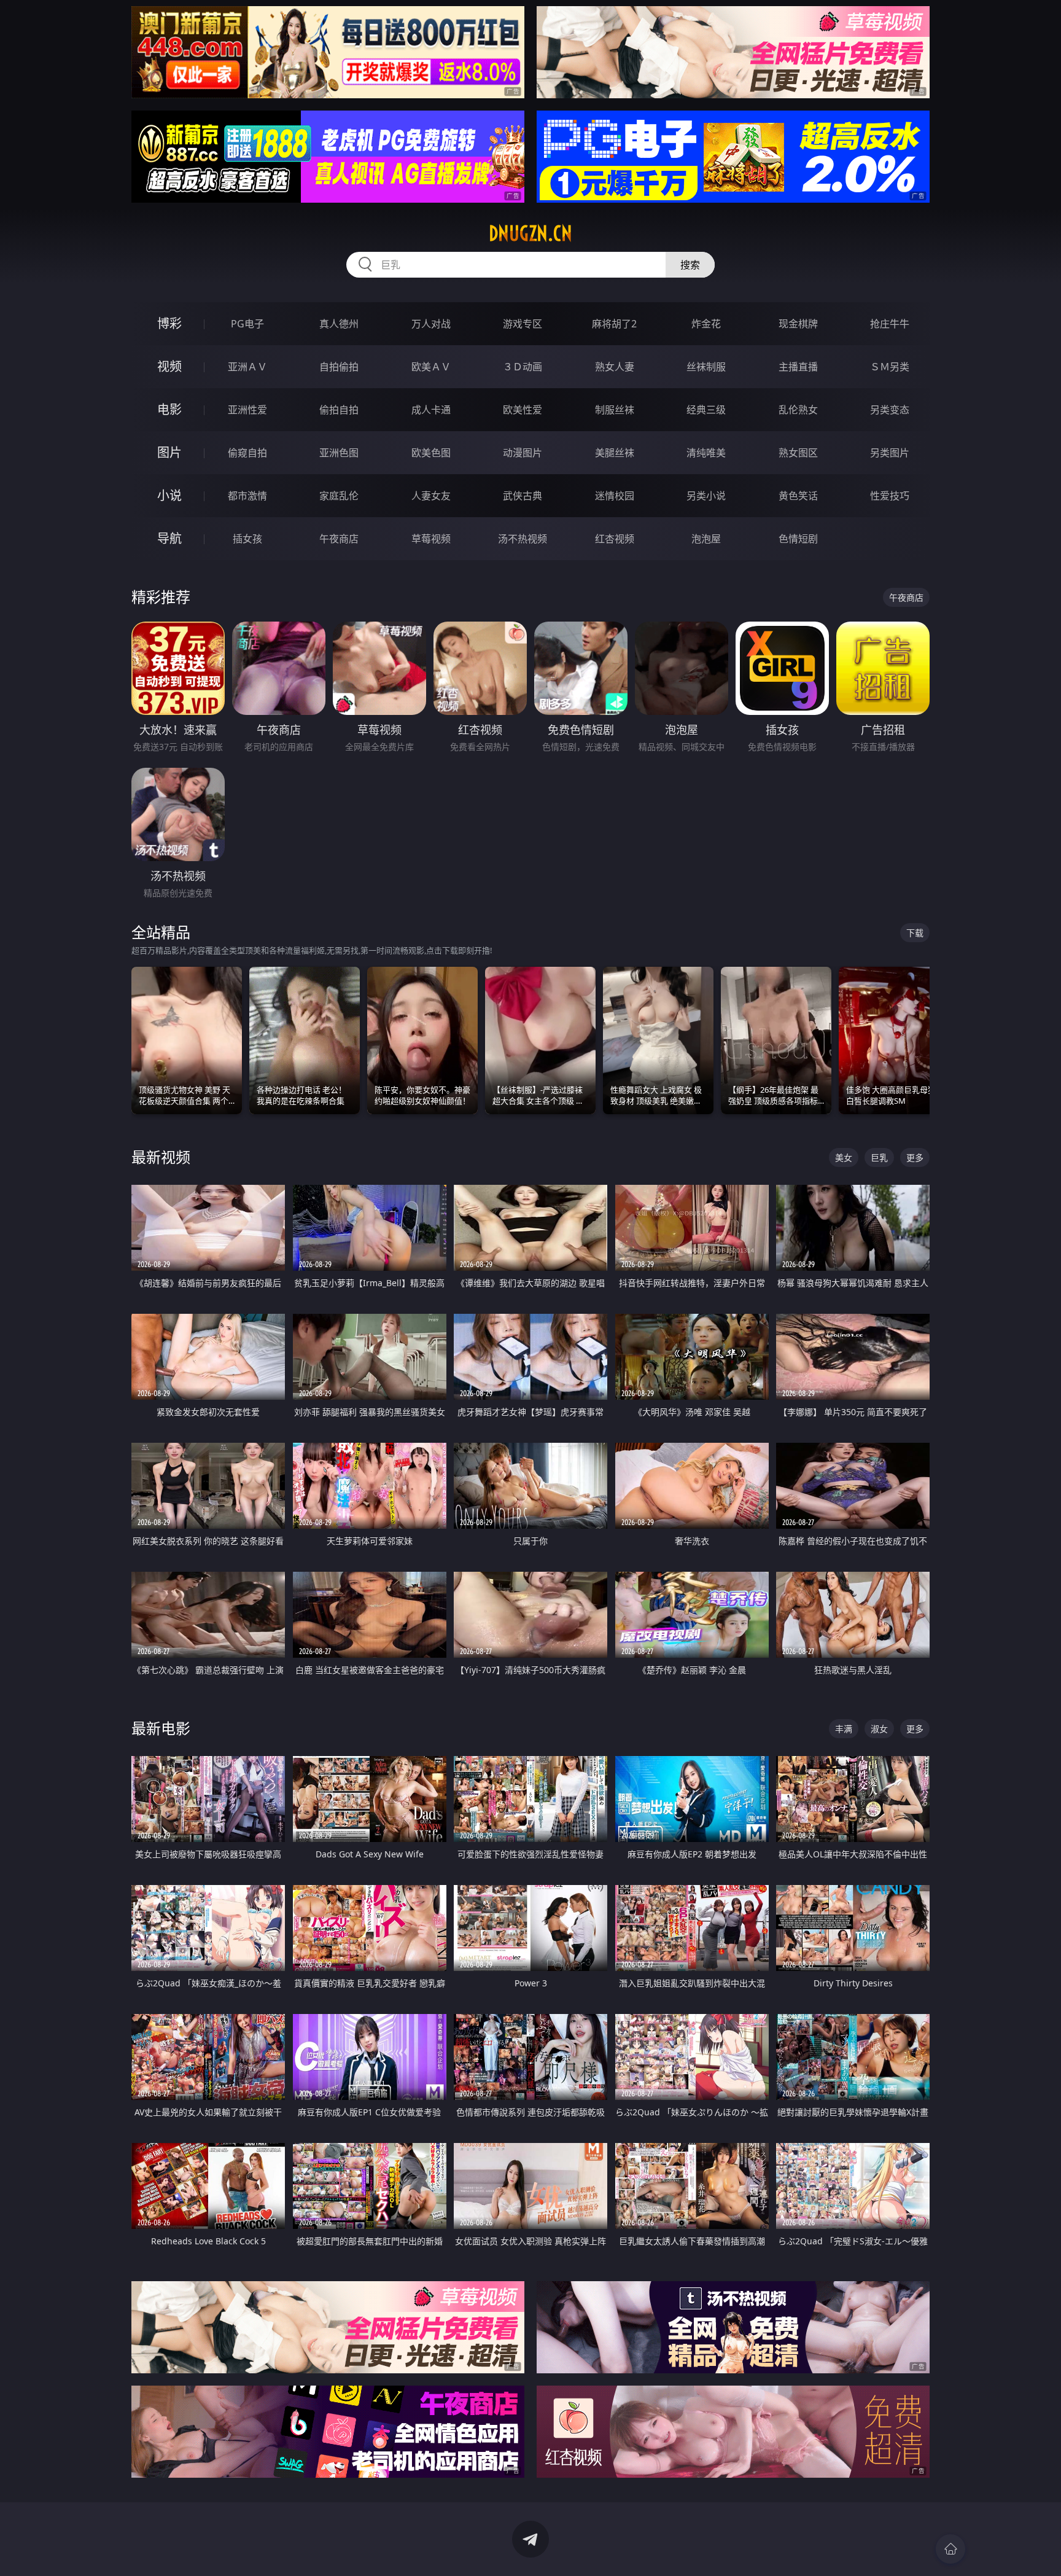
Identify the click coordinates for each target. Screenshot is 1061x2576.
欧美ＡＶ (431, 367)
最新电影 (161, 1728)
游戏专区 (523, 324)
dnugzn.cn (530, 233)
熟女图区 (798, 453)
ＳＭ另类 (890, 367)
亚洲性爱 (247, 410)
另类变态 (890, 410)
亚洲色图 (339, 453)
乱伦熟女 (798, 410)
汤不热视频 (523, 539)
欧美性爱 (523, 410)
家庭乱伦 (339, 496)
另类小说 (706, 496)
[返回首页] (950, 2549)
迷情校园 (615, 496)
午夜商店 (339, 539)
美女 (844, 1157)
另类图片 (890, 453)
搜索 (690, 265)
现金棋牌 (798, 324)
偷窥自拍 (247, 453)
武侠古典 (523, 496)
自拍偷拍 (339, 367)
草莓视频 (431, 539)
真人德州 (339, 324)
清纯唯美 (706, 453)
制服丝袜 (615, 410)
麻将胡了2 (614, 324)
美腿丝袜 (615, 453)
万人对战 (431, 324)
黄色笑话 (798, 496)
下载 (915, 933)
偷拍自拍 (339, 410)
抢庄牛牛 (890, 324)
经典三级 (706, 410)
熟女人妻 (615, 367)
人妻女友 (431, 496)
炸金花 (706, 324)
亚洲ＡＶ (247, 367)
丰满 (844, 1729)
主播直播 (798, 367)
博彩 (169, 323)
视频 (169, 366)
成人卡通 (431, 410)
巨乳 (879, 1157)
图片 (169, 452)
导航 (169, 538)
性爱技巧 (890, 496)
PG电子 (247, 324)
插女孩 (247, 539)
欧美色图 (431, 453)
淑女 (879, 1729)
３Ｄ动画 (523, 367)
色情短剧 (798, 539)
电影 (169, 409)
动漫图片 (523, 453)
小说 (169, 495)
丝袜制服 (706, 367)
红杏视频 (615, 539)
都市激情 (247, 496)
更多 (915, 1157)
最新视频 (161, 1157)
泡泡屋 (706, 539)
